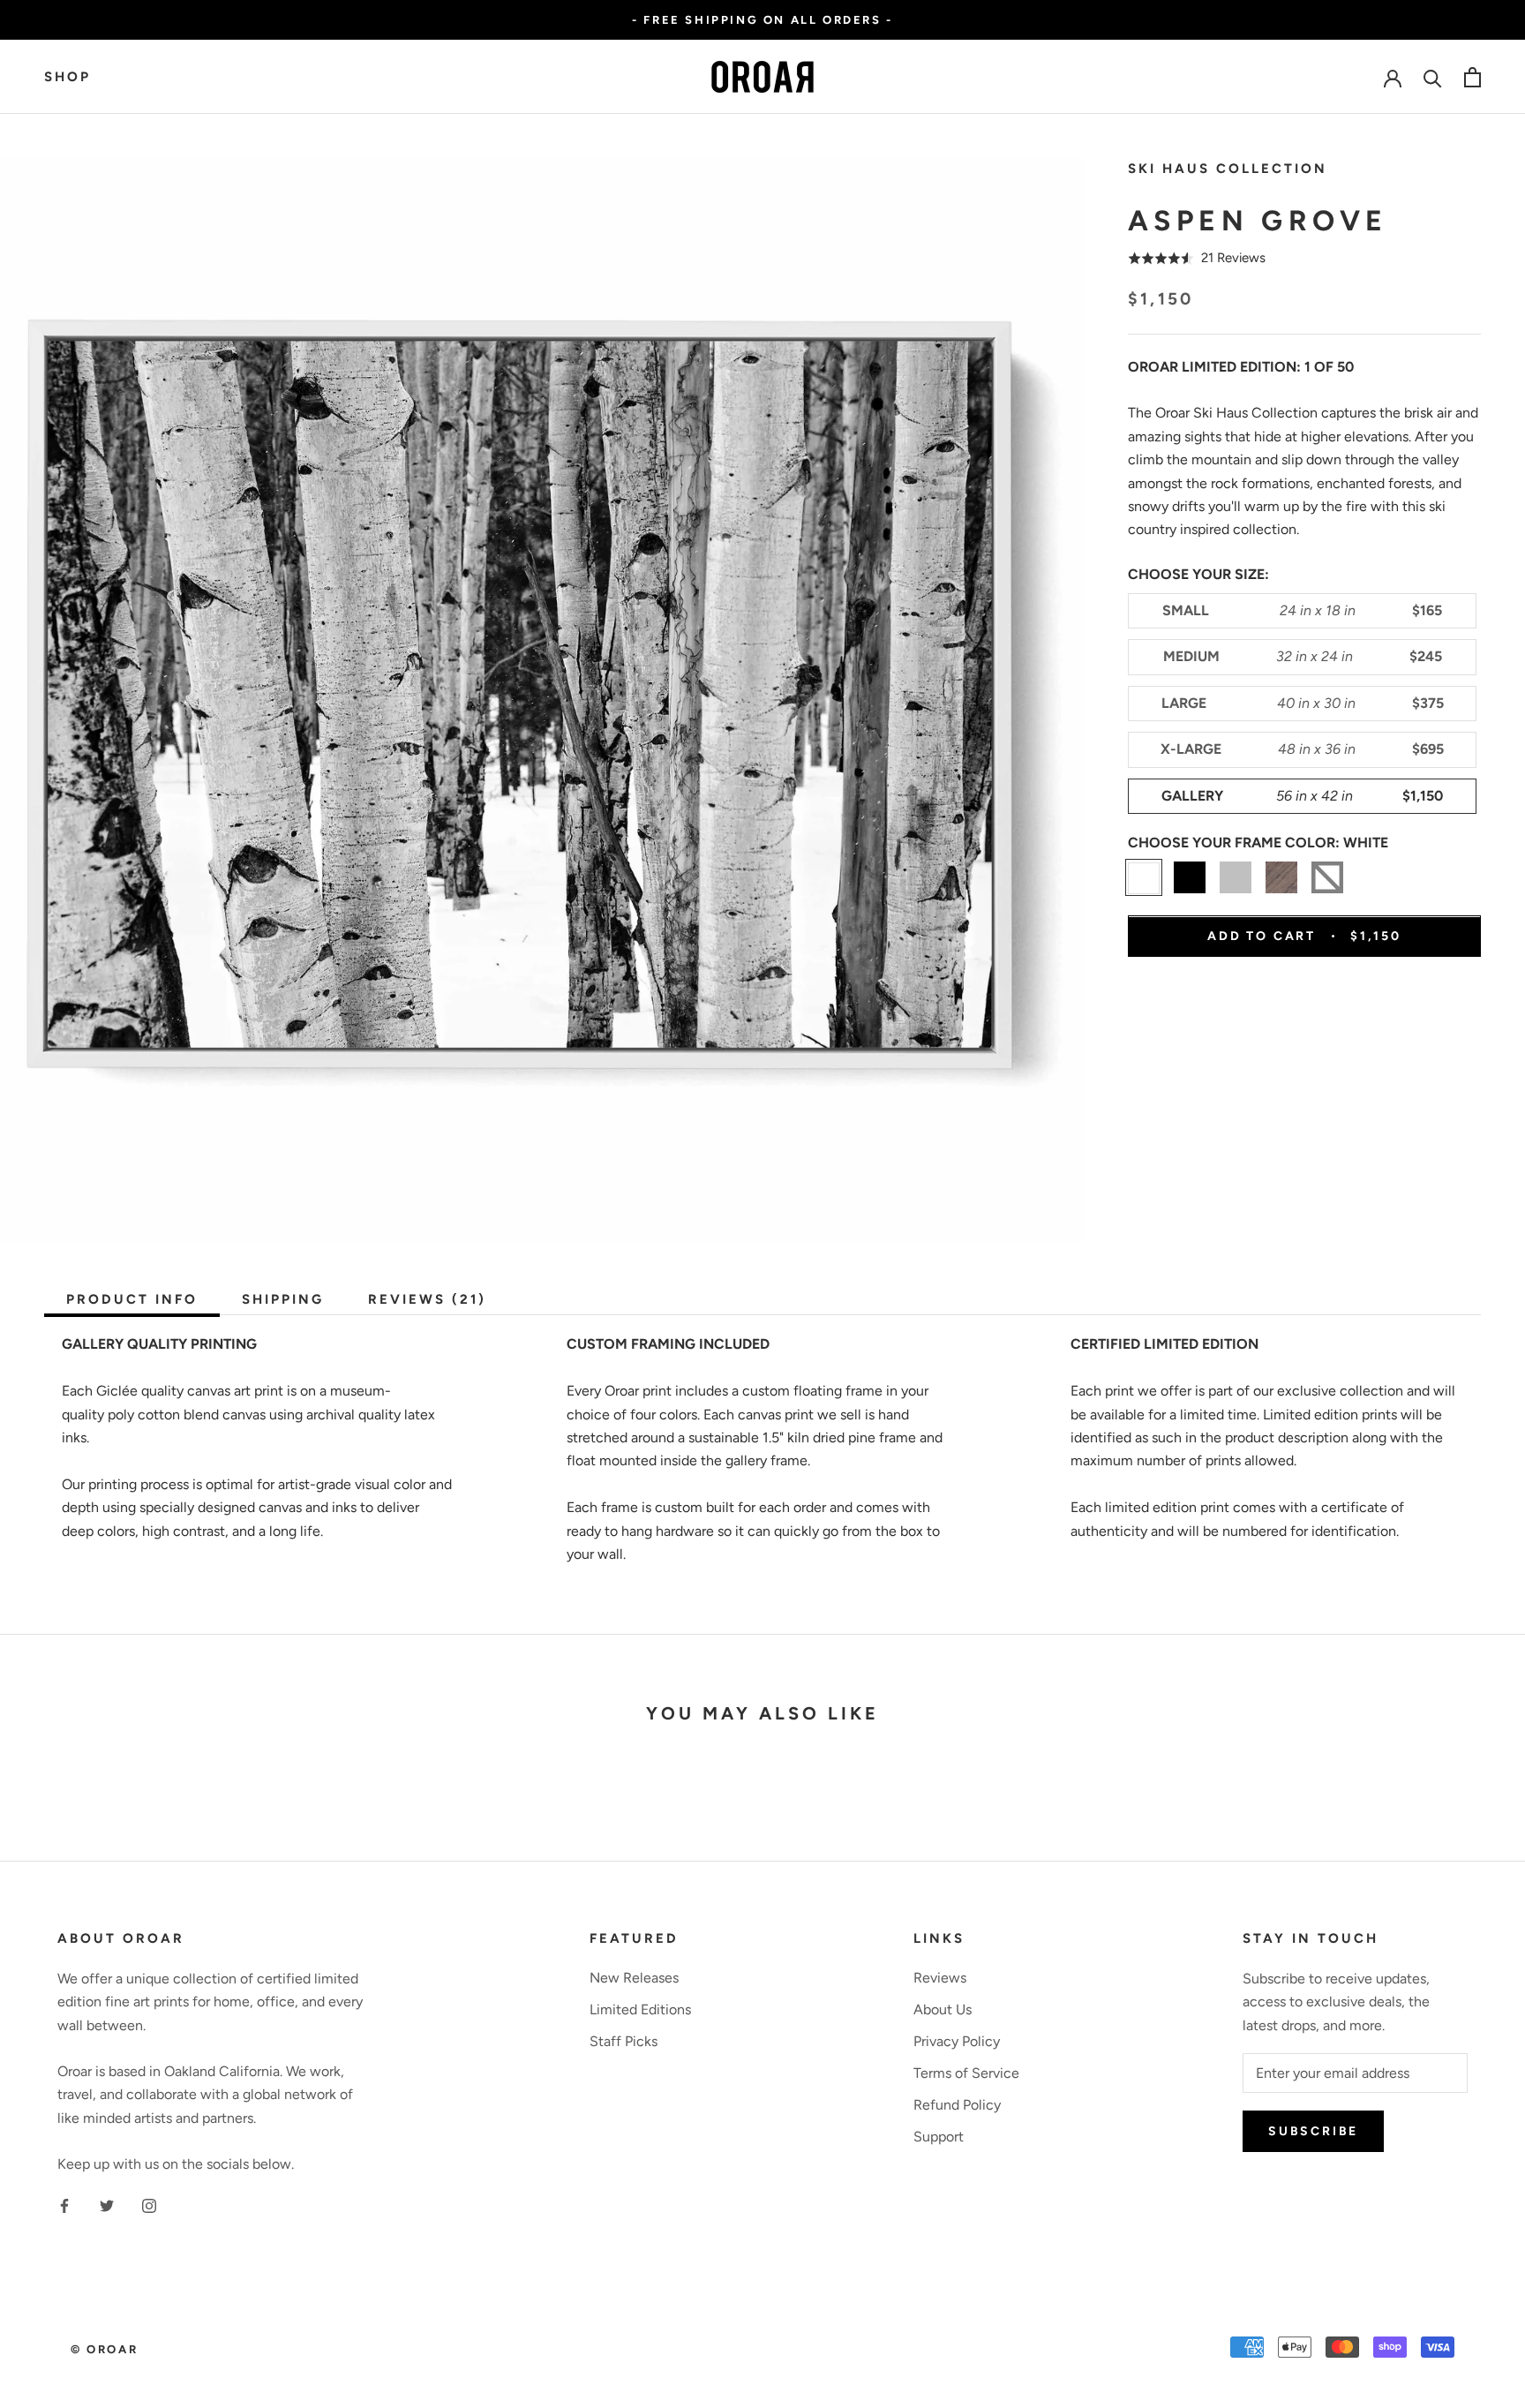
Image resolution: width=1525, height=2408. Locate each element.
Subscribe (1313, 2131)
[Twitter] (107, 2205)
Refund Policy (957, 2105)
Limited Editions (640, 2009)
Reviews (940, 1978)
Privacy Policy (957, 2041)
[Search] (1433, 77)
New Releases (634, 1978)
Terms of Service (966, 2073)
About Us (943, 2009)
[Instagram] (149, 2205)
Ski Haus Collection (1228, 169)
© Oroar (104, 2349)
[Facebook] (64, 2205)
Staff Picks (624, 2041)
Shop (68, 77)
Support (939, 2137)
